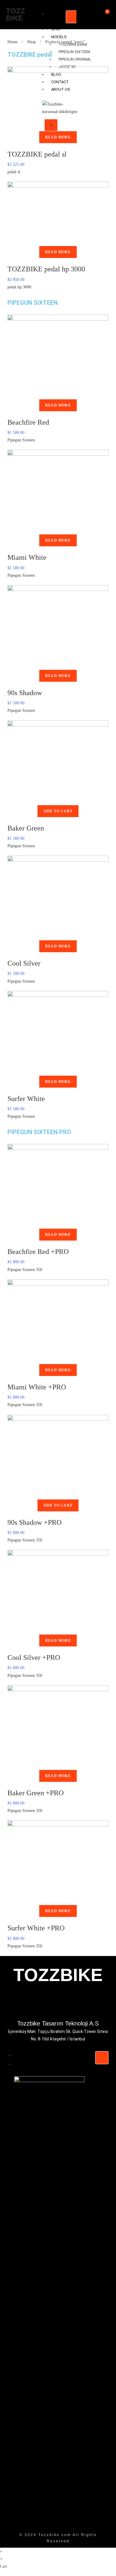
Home (12, 42)
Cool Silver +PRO (34, 1657)
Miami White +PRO (37, 1387)
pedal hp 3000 (19, 287)
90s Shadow (25, 693)
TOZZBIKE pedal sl (37, 154)
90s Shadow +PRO (35, 1522)
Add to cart (58, 811)
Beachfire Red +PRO (38, 1252)
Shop (31, 42)
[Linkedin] (97, 2005)
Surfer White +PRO (36, 1928)
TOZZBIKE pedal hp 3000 (46, 269)
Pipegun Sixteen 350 (25, 1270)
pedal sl (14, 172)
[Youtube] (19, 2005)
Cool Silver (24, 963)
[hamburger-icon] (72, 17)
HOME (53, 18)
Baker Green (26, 828)
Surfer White (26, 1099)
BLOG (24, 2064)
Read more (58, 137)
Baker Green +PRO (36, 1793)
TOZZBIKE (15, 14)
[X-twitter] (45, 2005)
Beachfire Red (28, 422)
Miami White (27, 557)
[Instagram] (71, 2005)
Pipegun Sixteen (21, 440)
